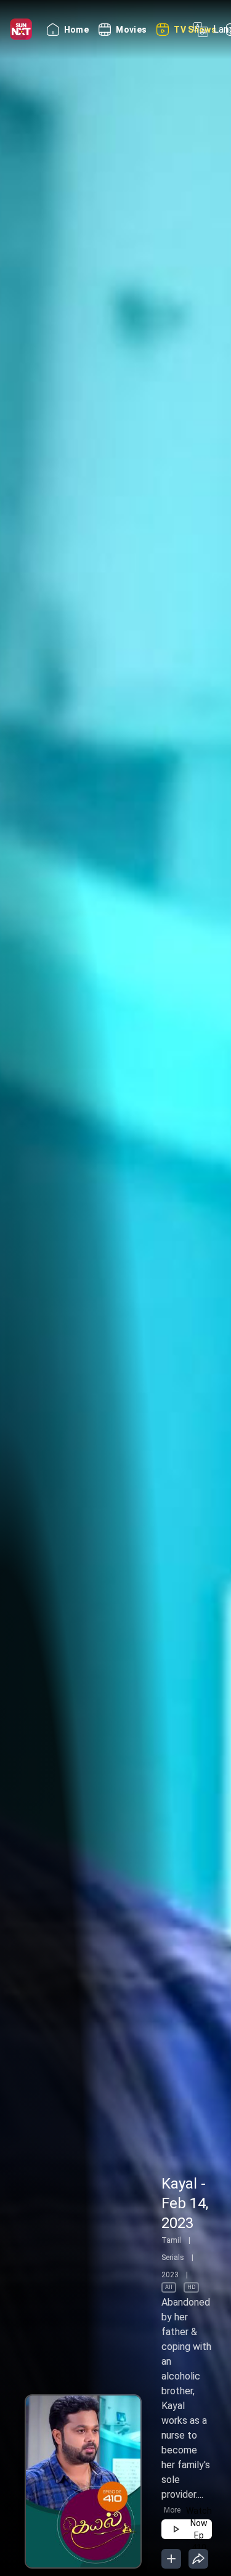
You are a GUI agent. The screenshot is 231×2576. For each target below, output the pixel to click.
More (172, 2510)
